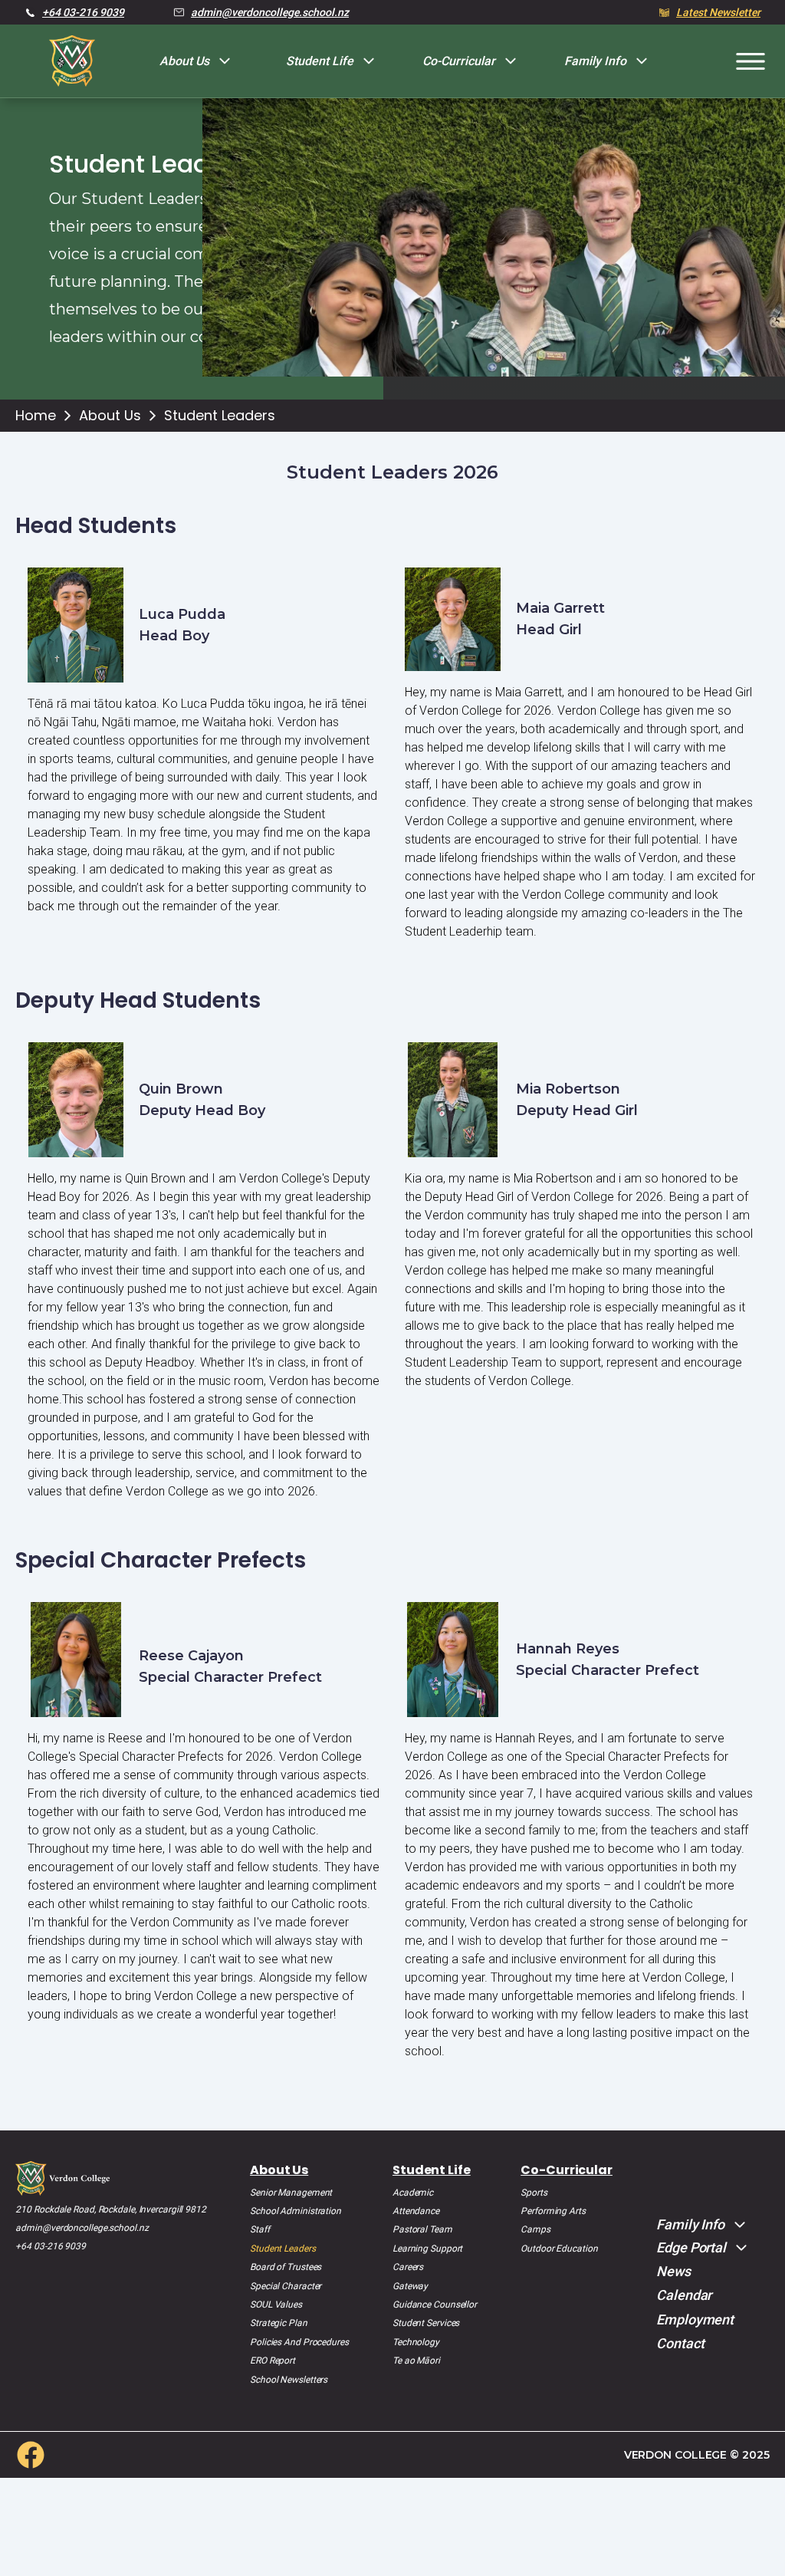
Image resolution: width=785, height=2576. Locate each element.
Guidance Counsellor (435, 2305)
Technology (416, 2342)
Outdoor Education (559, 2249)
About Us (110, 416)
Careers (408, 2267)
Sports (534, 2193)
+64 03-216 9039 (83, 12)
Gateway (410, 2286)
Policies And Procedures (299, 2342)
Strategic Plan (279, 2323)
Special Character (286, 2286)
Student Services (426, 2323)
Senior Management (291, 2193)
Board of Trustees (286, 2267)
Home (36, 416)
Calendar (684, 2295)
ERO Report (273, 2361)
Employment (695, 2319)
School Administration (296, 2211)
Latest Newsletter (718, 12)
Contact (680, 2343)
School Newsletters (289, 2380)
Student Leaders (220, 416)
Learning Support (427, 2249)
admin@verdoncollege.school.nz (270, 12)
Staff (260, 2229)
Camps (535, 2229)
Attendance (416, 2211)
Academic (413, 2193)
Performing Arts (553, 2211)
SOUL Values (276, 2305)
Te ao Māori (416, 2361)
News (673, 2271)
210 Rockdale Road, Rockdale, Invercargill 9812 (110, 2209)
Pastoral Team (422, 2229)
